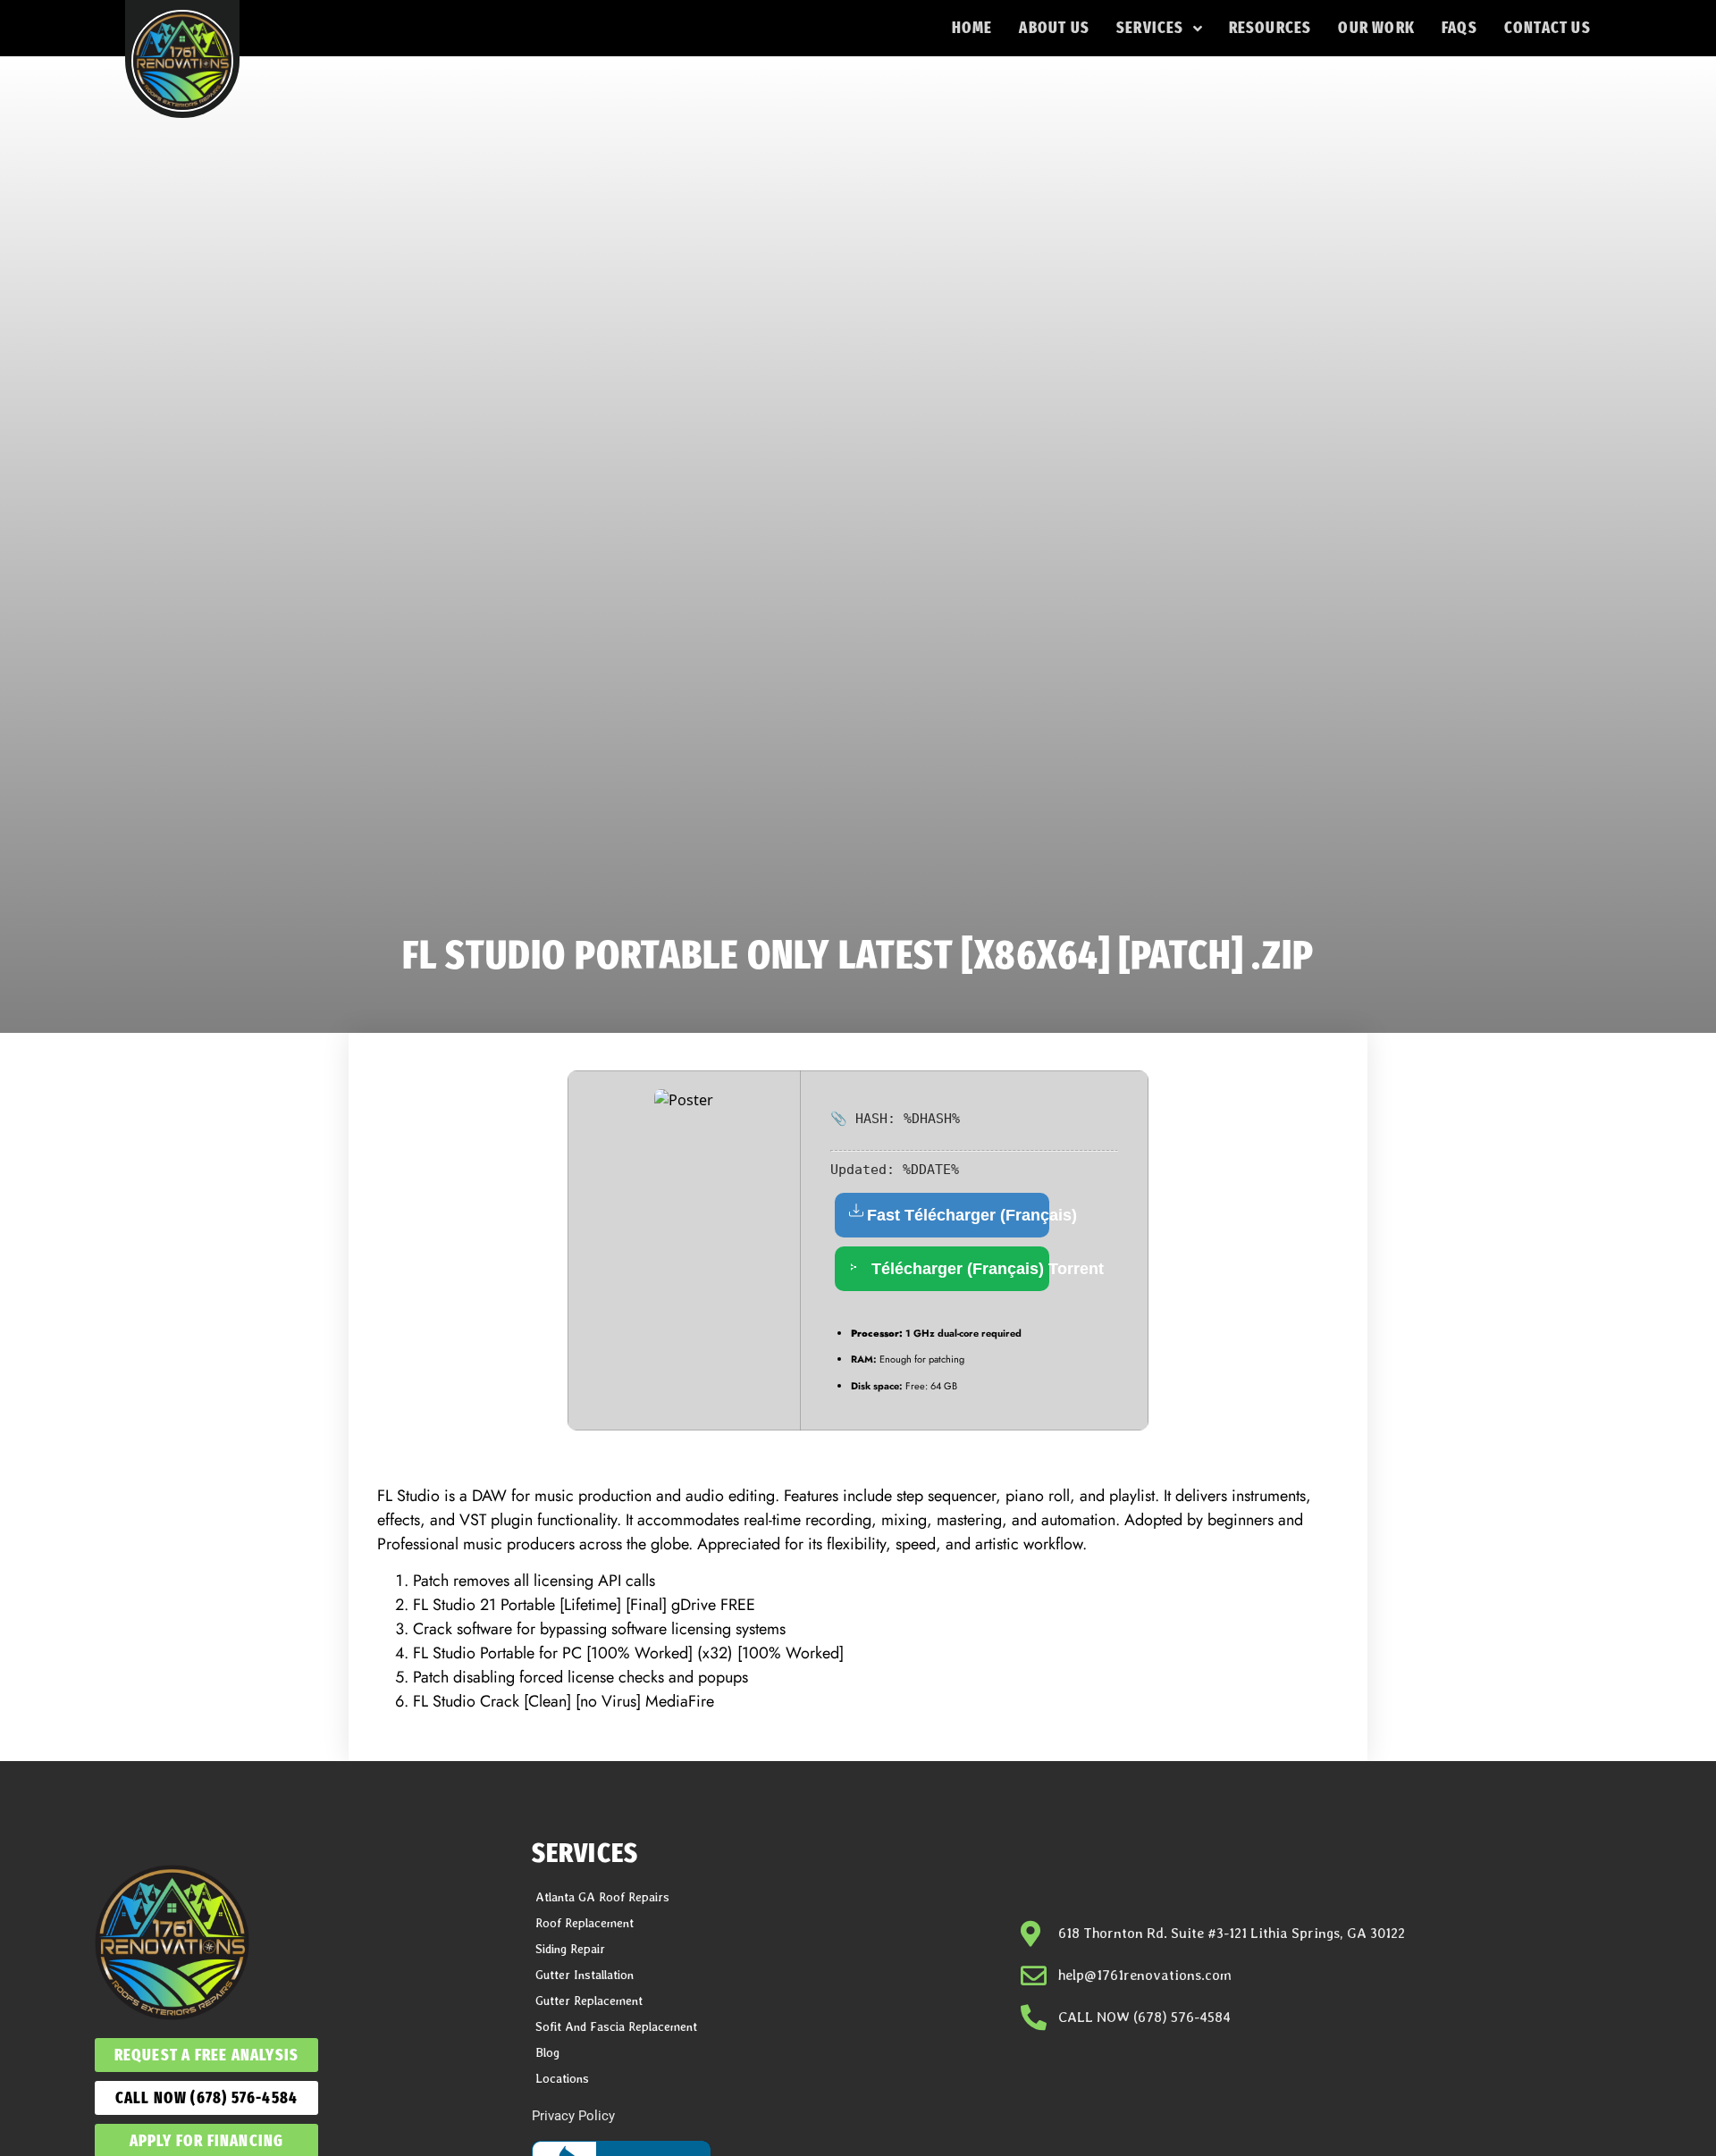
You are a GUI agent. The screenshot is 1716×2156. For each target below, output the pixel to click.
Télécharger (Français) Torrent (958, 1269)
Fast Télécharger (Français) (958, 1215)
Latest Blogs (1060, 2036)
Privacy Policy (573, 2116)
